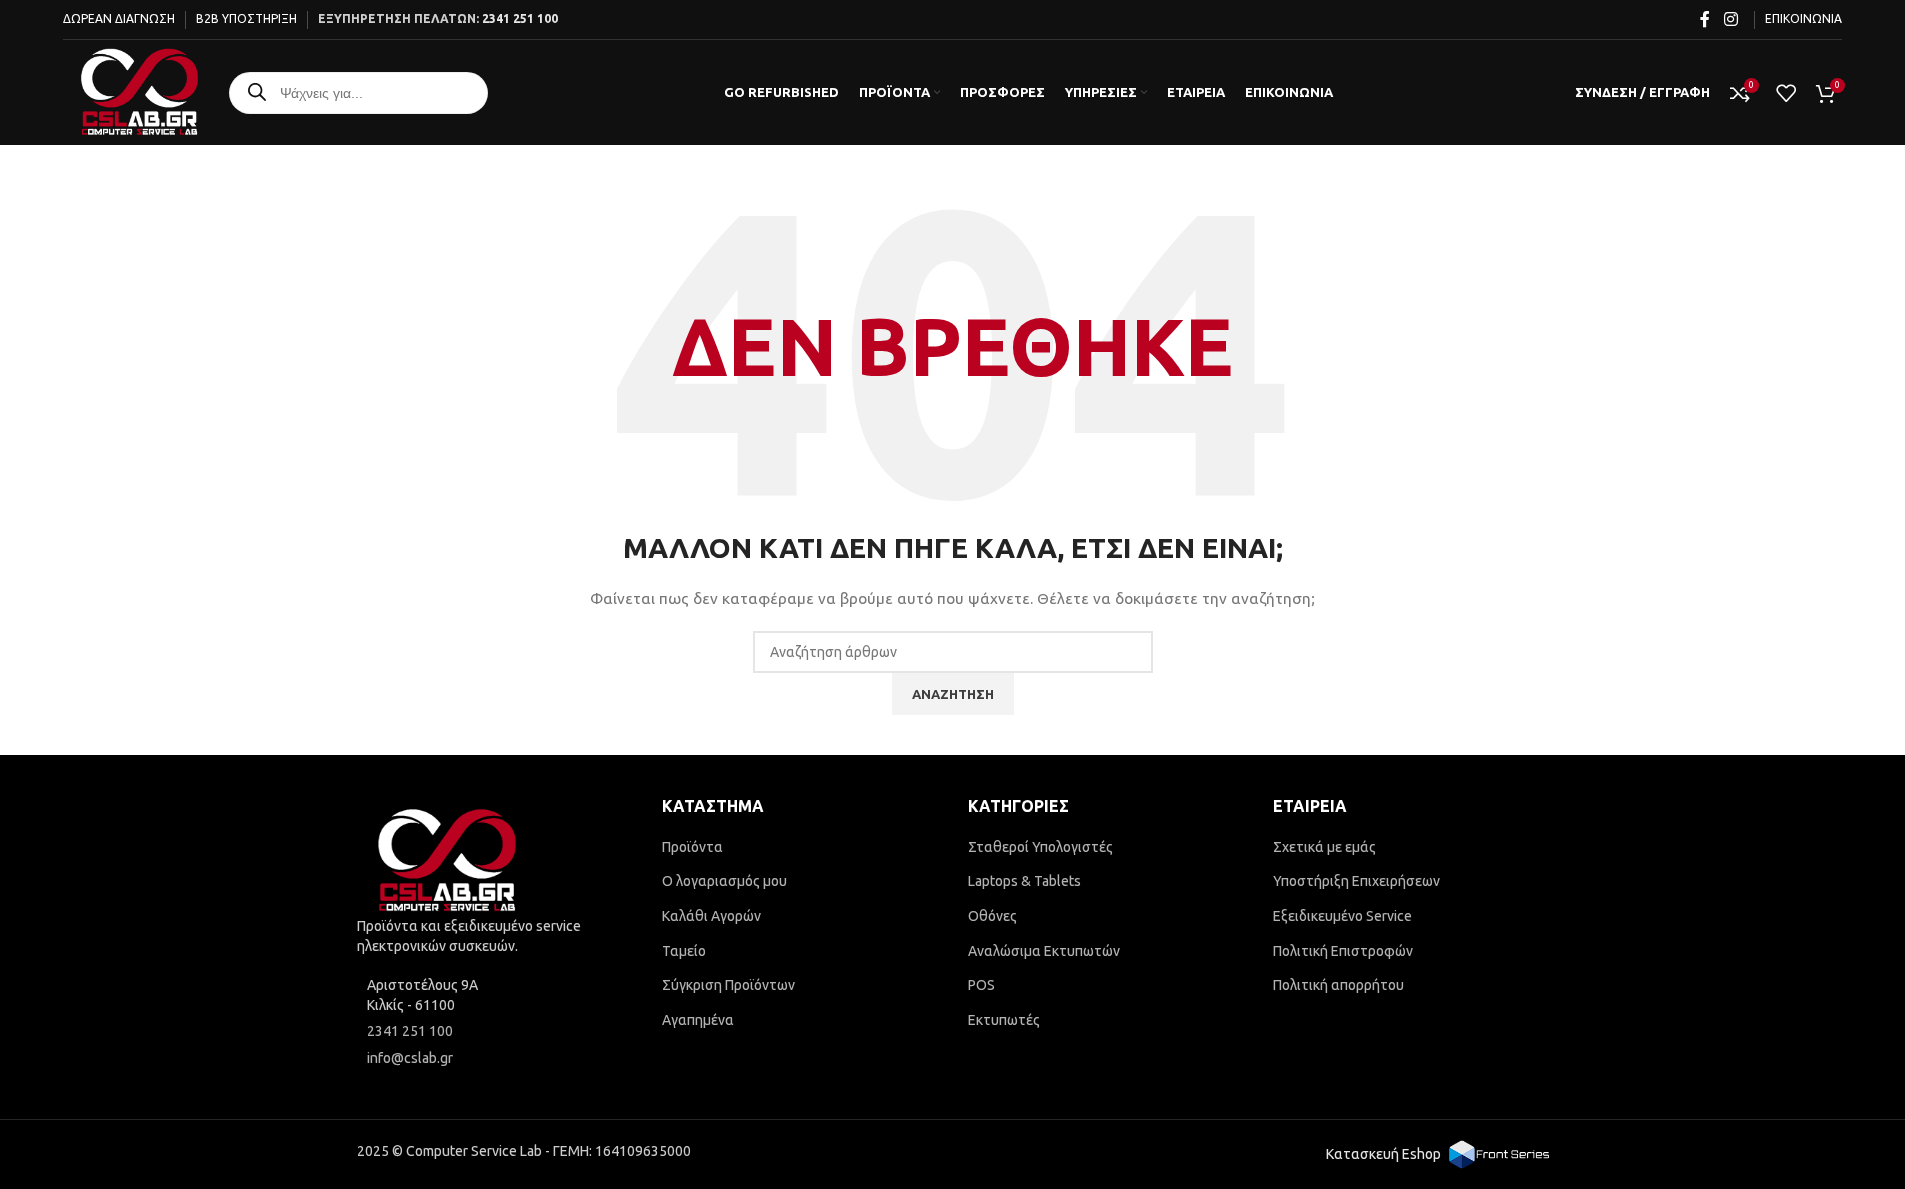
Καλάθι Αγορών (711, 916)
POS (981, 985)
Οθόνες (992, 916)
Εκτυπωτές (1004, 1020)
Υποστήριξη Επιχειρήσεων (1356, 881)
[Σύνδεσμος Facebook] (1705, 19)
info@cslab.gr (410, 1058)
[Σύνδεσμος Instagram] (1730, 19)
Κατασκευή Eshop (1383, 1154)
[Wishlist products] (1786, 93)
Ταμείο (684, 951)
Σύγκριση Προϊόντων (728, 985)
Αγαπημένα (698, 1020)
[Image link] (447, 860)
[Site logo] (139, 91)
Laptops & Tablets (1024, 881)
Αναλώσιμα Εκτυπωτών (1044, 951)
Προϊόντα (692, 847)
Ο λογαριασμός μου (724, 881)
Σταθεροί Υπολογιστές (1040, 847)
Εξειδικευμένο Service (1342, 916)
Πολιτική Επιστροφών (1343, 951)
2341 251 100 (520, 18)
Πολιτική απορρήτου (1338, 985)
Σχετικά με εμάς (1324, 847)
